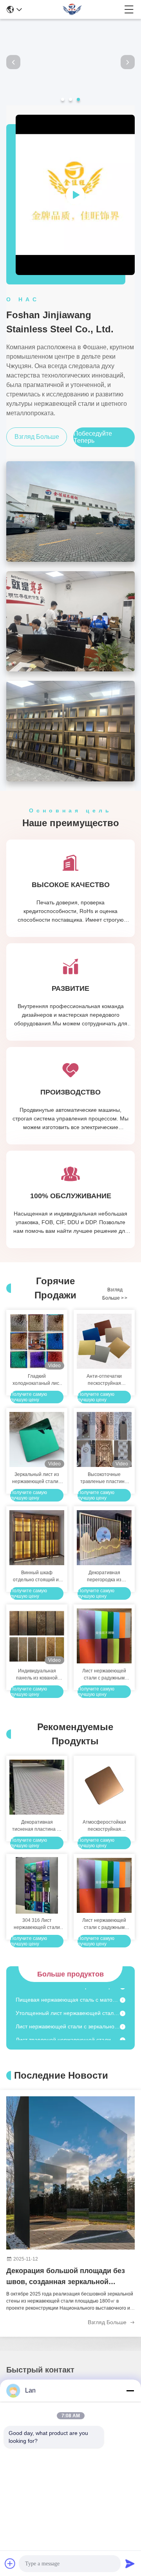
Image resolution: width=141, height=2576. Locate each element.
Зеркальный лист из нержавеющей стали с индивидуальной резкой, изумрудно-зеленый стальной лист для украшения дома (37, 1478)
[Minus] (130, 2391)
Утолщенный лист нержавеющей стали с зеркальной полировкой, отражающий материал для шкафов (68, 2006)
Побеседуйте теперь (93, 437)
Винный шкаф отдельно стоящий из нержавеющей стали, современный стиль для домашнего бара (37, 1577)
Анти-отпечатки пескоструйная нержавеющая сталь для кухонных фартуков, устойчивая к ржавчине (104, 1380)
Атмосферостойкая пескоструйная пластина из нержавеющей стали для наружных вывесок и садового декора (104, 1826)
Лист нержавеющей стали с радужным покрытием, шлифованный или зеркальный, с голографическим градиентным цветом (104, 1675)
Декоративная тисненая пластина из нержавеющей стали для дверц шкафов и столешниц (37, 1826)
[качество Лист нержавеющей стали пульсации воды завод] (70, 103)
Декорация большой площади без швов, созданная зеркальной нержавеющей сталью (66, 2277)
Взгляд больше (37, 437)
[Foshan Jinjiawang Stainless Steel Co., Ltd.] (73, 9)
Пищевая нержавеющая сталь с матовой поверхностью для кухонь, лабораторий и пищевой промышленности (68, 1992)
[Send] (130, 2563)
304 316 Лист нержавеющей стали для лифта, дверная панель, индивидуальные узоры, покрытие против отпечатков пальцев (37, 1924)
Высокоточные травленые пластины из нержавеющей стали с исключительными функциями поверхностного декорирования (104, 1478)
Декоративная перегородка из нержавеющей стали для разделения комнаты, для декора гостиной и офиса (104, 1577)
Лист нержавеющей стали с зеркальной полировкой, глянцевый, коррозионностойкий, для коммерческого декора (68, 2019)
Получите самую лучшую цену (29, 1397)
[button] (63, 99)
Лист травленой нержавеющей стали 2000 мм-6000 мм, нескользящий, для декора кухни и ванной (68, 2032)
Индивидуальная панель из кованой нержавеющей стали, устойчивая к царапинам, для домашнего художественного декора (37, 1675)
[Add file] (10, 2563)
